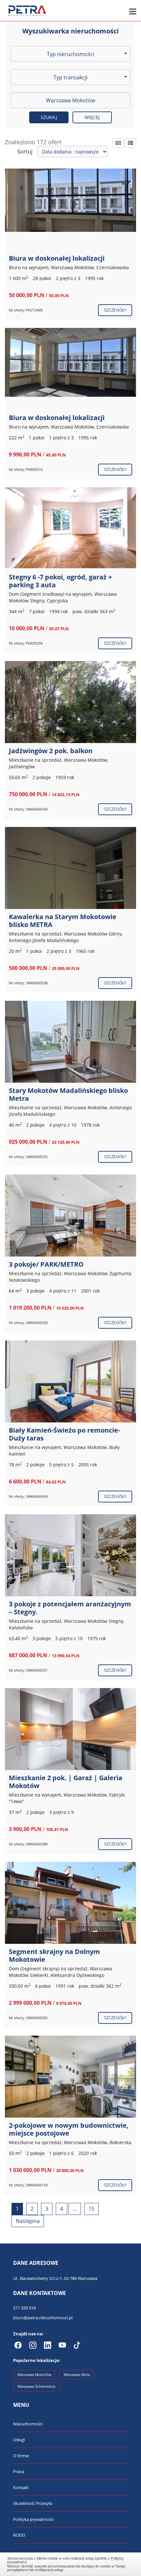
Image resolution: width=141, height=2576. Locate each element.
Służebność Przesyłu (33, 2503)
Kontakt (21, 2487)
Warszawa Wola (77, 2375)
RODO (19, 2535)
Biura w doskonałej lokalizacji (57, 258)
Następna (28, 2221)
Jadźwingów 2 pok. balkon (51, 751)
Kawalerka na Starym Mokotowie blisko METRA (63, 921)
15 (91, 2209)
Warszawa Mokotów (34, 2375)
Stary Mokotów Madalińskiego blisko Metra (68, 1094)
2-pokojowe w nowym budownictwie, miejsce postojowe (69, 2129)
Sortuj (25, 151)
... (75, 2209)
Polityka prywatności (33, 2519)
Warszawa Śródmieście (36, 2386)
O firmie (21, 2456)
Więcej (92, 117)
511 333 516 (24, 2308)
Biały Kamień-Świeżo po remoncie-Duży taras (64, 1434)
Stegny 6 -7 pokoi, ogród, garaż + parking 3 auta (60, 581)
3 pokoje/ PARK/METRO (46, 1264)
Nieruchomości (28, 2424)
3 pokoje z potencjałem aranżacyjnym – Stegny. (70, 1608)
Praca (19, 2471)
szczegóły (115, 310)
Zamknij (71, 2563)
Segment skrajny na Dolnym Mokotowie (54, 1955)
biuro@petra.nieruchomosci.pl (43, 2318)
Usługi (19, 2440)
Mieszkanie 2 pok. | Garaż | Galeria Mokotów (66, 1782)
